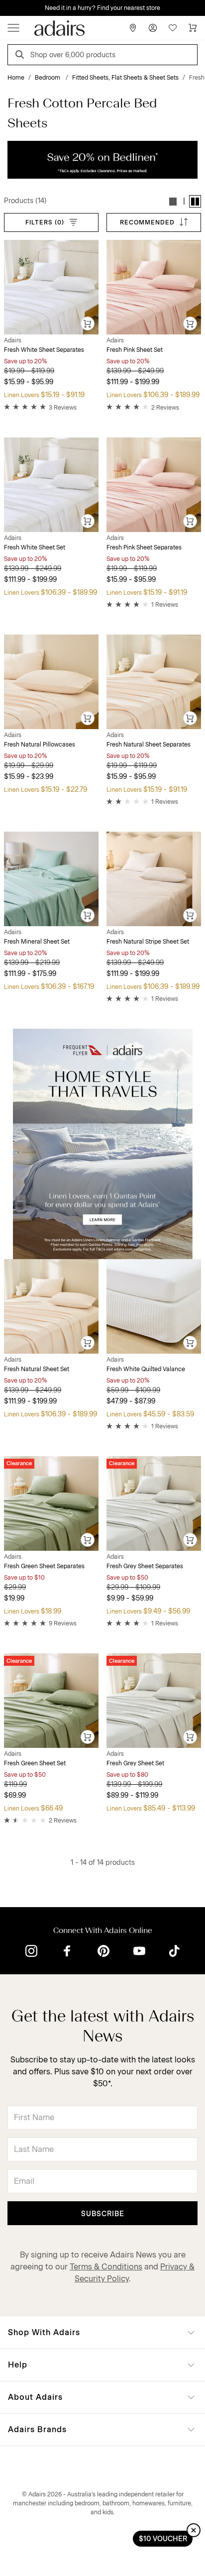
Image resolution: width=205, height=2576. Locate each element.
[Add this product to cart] (88, 324)
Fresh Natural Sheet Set (37, 1369)
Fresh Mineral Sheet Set (37, 942)
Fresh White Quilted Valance (146, 1369)
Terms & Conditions (106, 2267)
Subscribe (103, 2214)
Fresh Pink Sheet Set (135, 350)
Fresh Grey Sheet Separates (145, 1566)
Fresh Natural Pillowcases (40, 745)
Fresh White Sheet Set (35, 547)
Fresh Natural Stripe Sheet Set (148, 942)
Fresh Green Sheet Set (35, 1763)
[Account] (153, 28)
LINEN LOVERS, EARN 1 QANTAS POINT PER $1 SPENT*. (110, 8)
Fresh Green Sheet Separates (44, 1566)
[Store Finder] (133, 28)
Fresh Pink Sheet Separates (144, 547)
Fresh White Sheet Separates (44, 350)
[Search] (21, 56)
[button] (173, 201)
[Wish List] (173, 28)
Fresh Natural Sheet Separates (149, 745)
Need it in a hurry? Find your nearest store (8, 8)
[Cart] (193, 28)
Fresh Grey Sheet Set (135, 1763)
